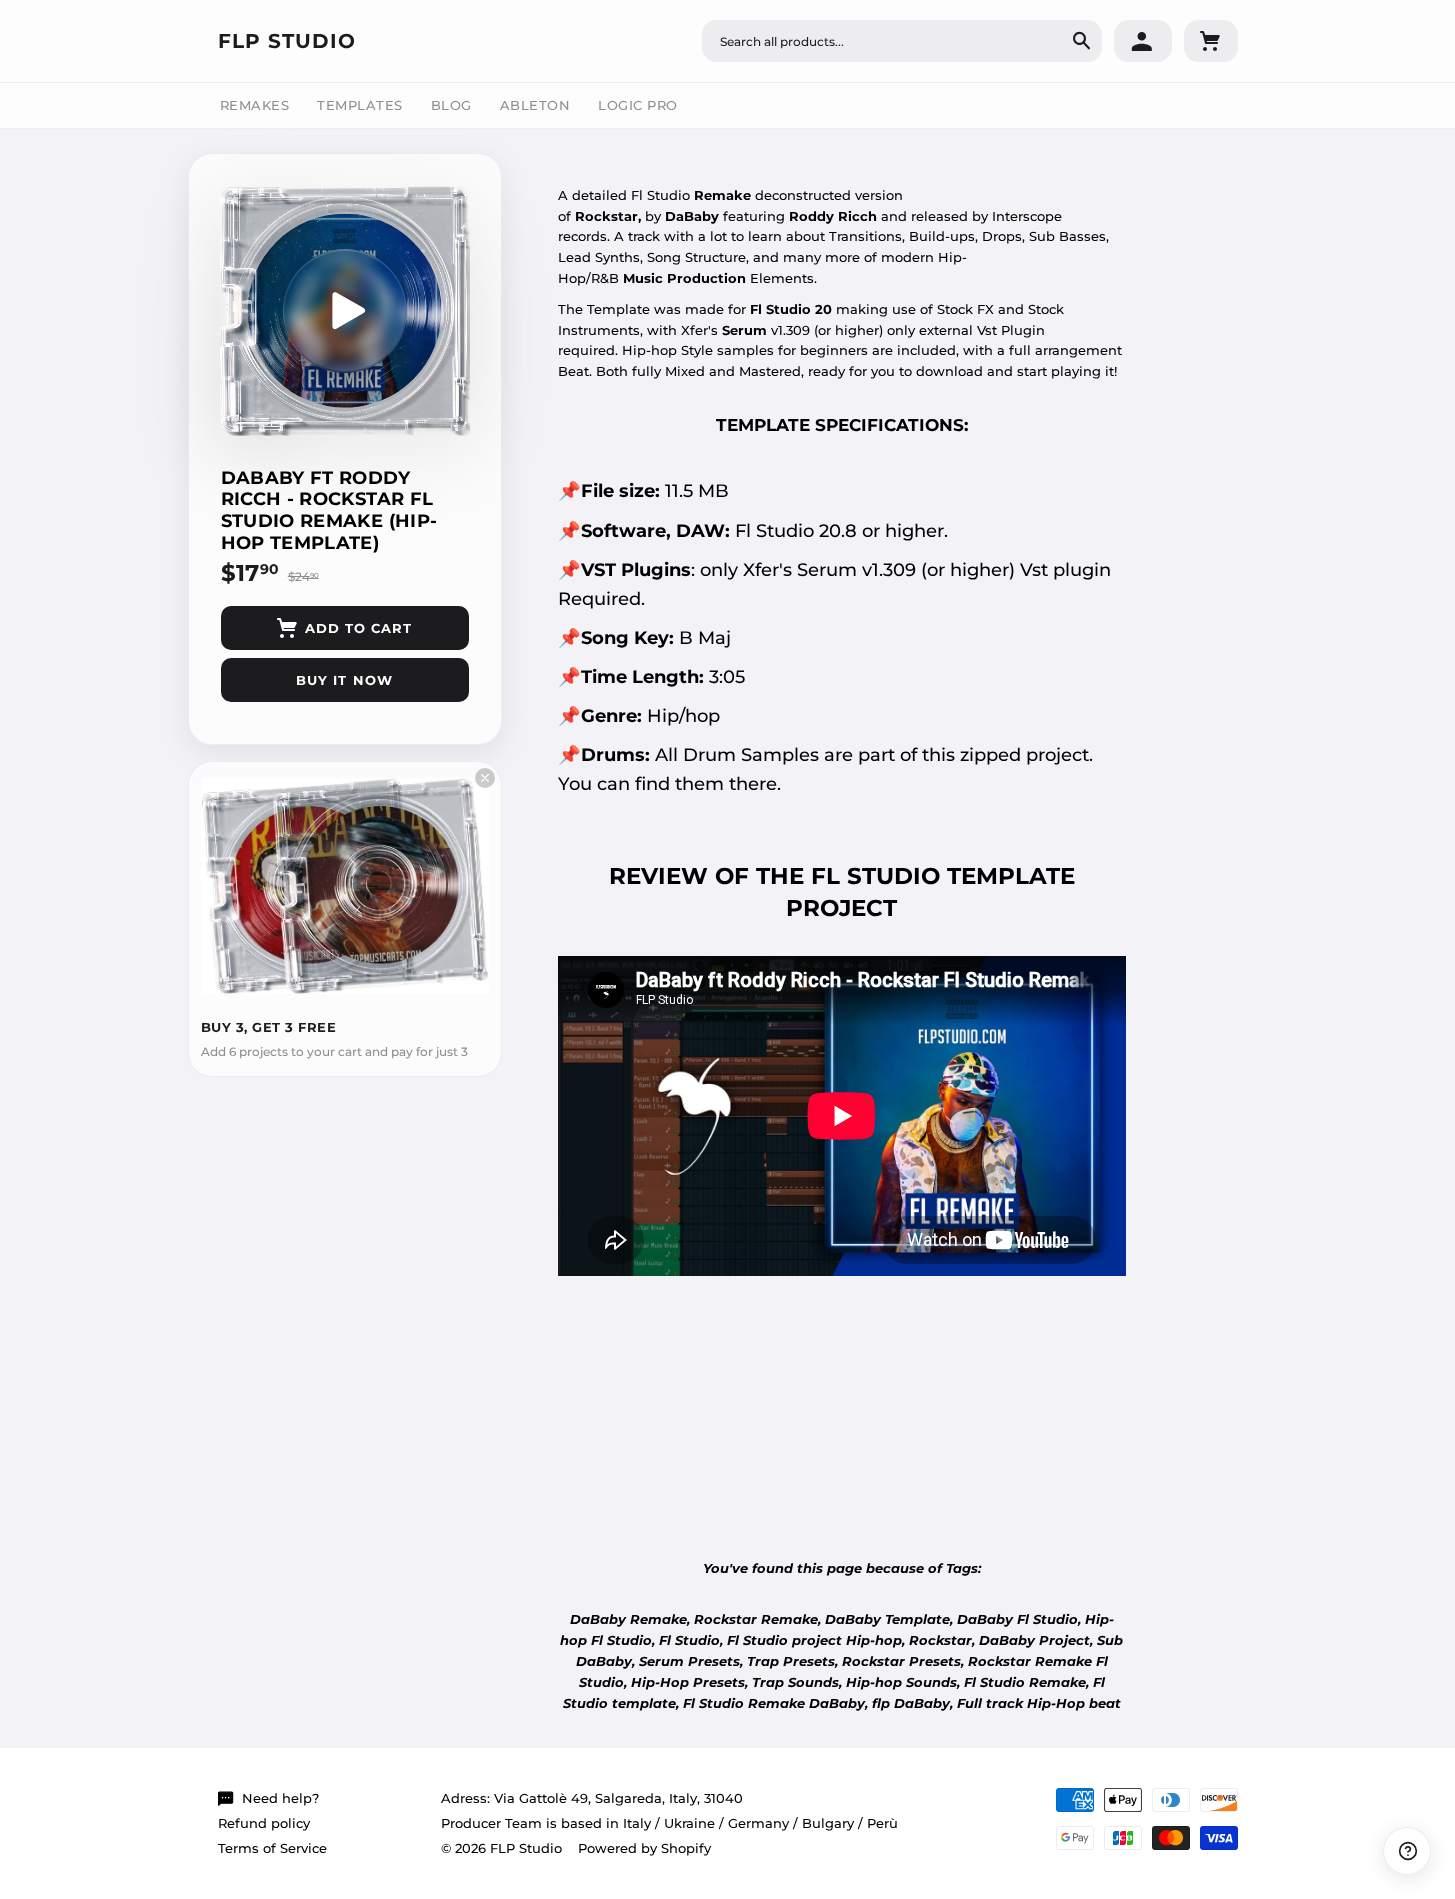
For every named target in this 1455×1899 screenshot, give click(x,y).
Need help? (280, 1798)
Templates (360, 105)
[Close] (485, 778)
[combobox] (902, 41)
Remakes (255, 105)
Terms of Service (272, 1848)
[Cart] (1211, 41)
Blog (451, 105)
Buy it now (344, 680)
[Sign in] (1143, 41)
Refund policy (264, 1823)
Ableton (535, 105)
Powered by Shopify (644, 1848)
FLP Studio (287, 41)
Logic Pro (638, 105)
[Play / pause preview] (345, 311)
